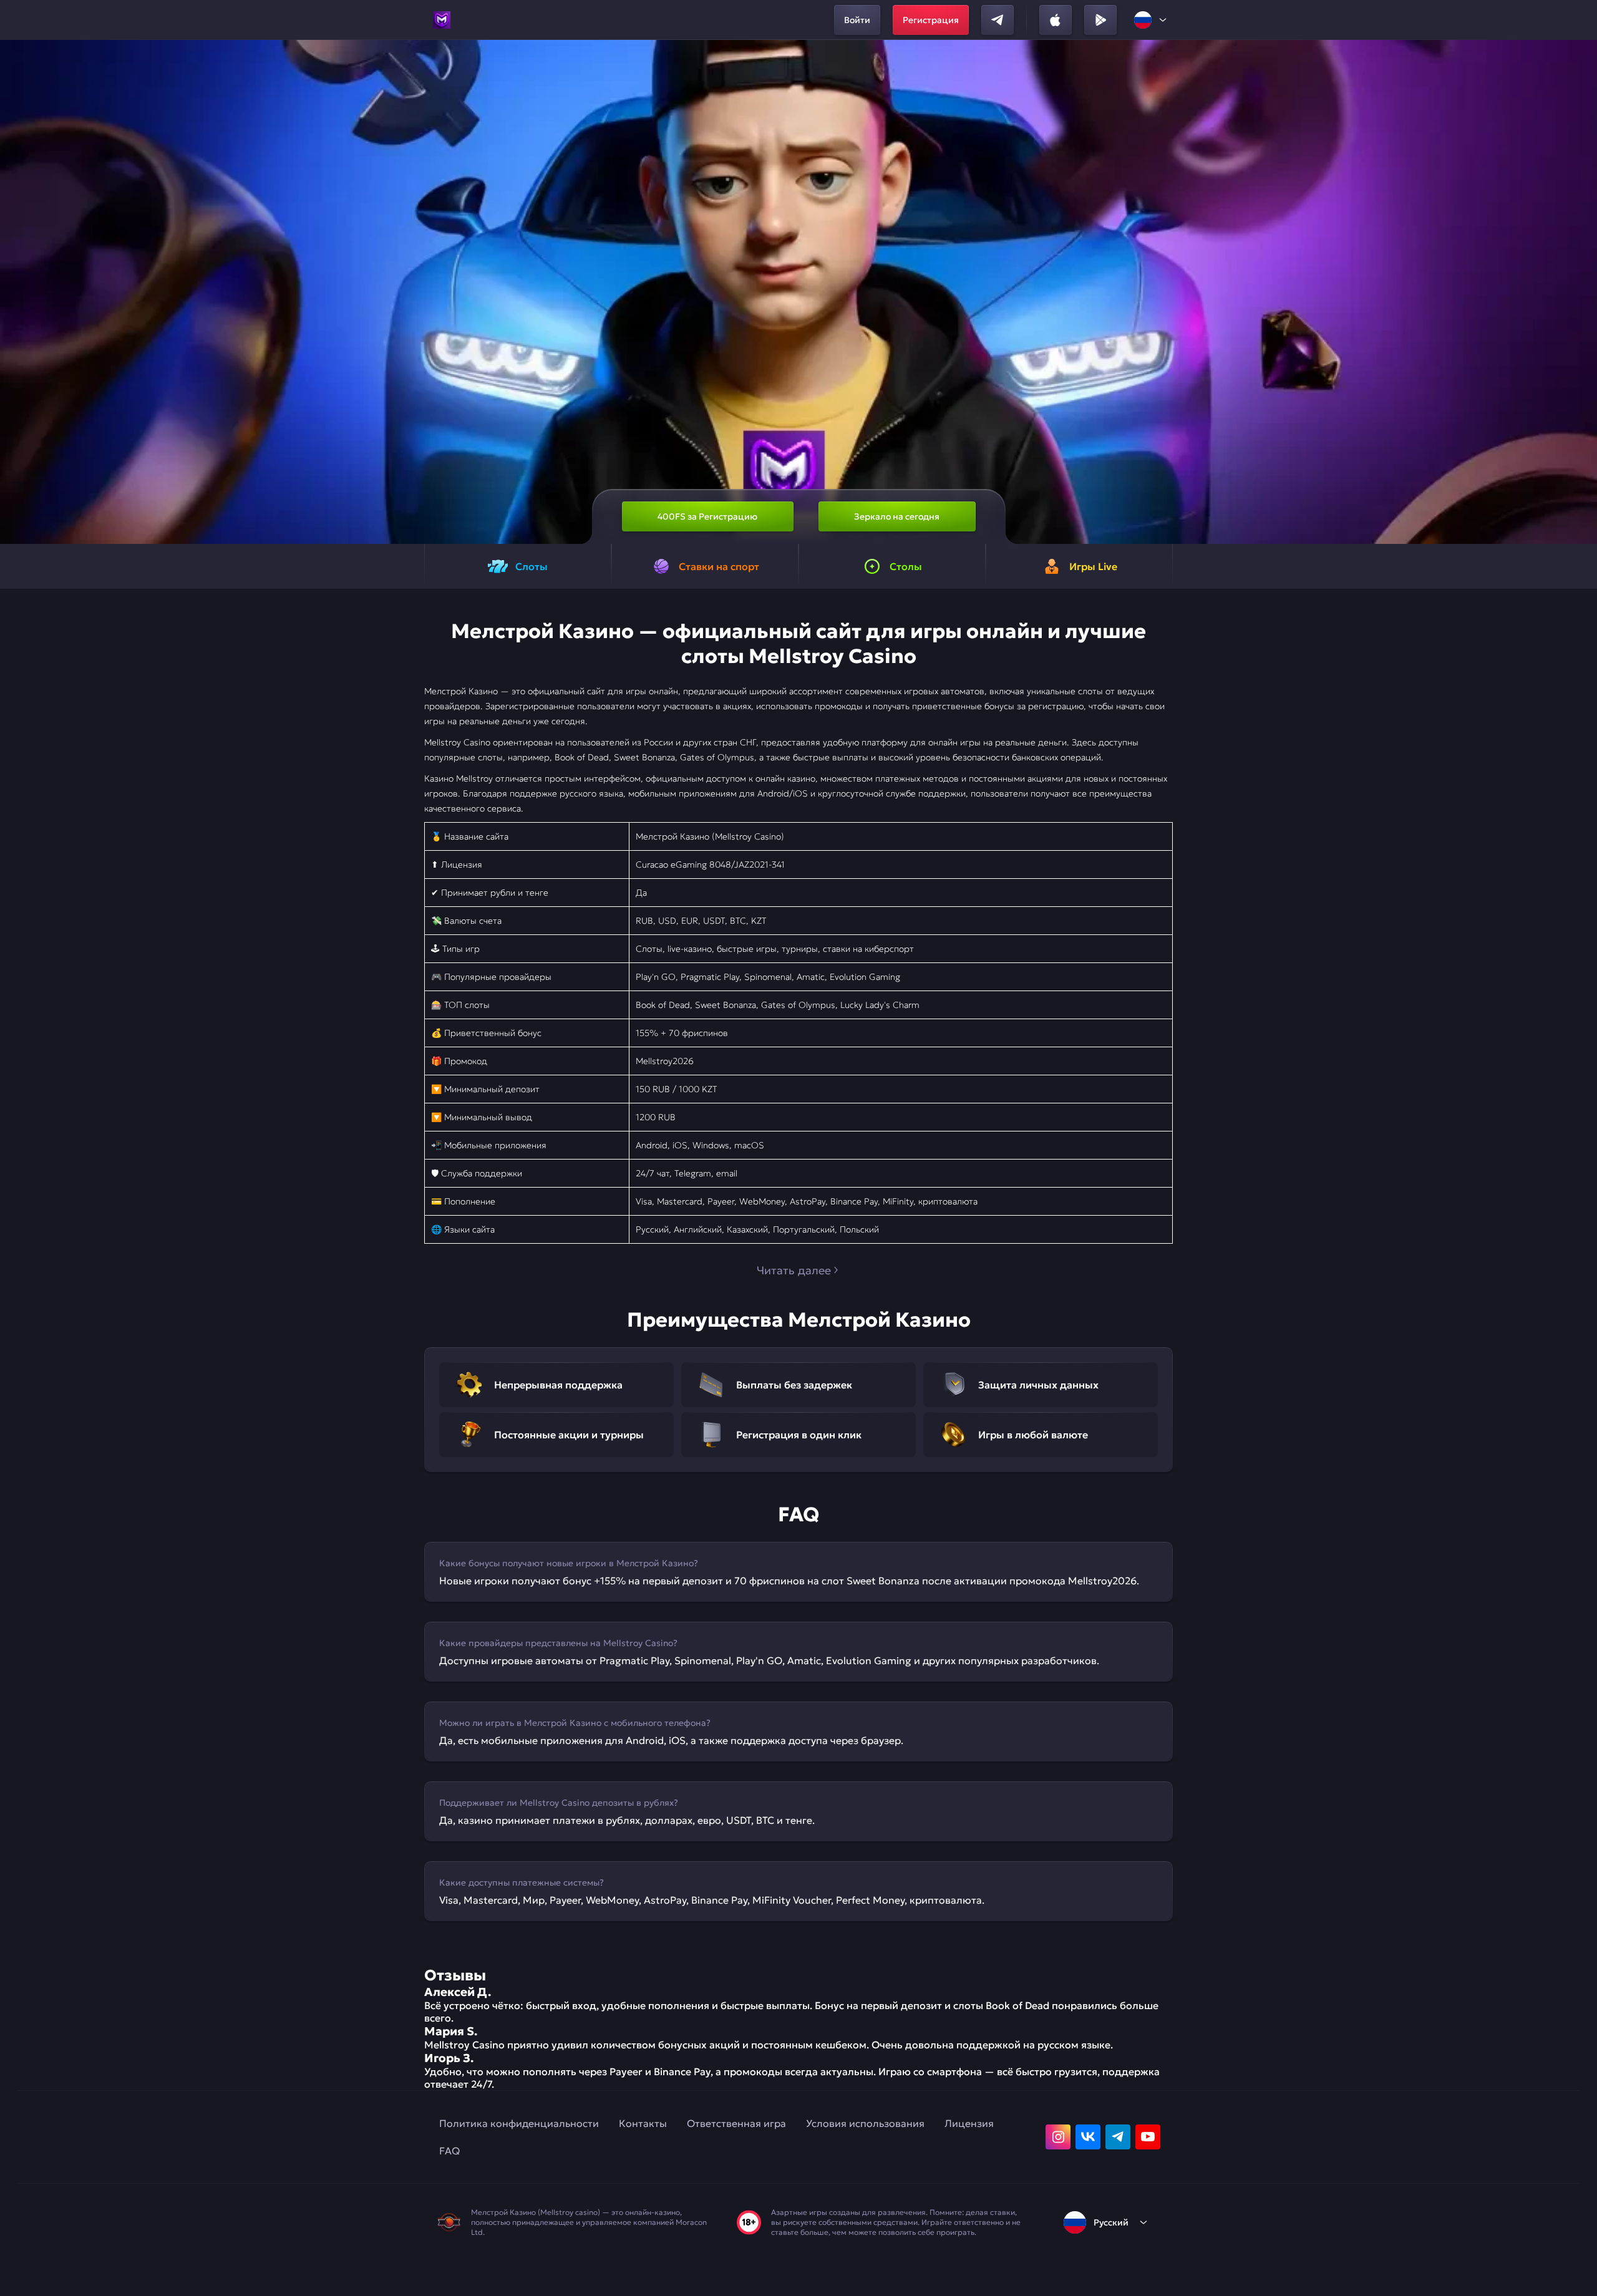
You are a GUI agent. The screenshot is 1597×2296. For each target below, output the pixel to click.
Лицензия (969, 2123)
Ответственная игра (736, 2123)
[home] (442, 20)
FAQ (449, 2151)
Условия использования (865, 2123)
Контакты (643, 2123)
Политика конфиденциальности (519, 2123)
